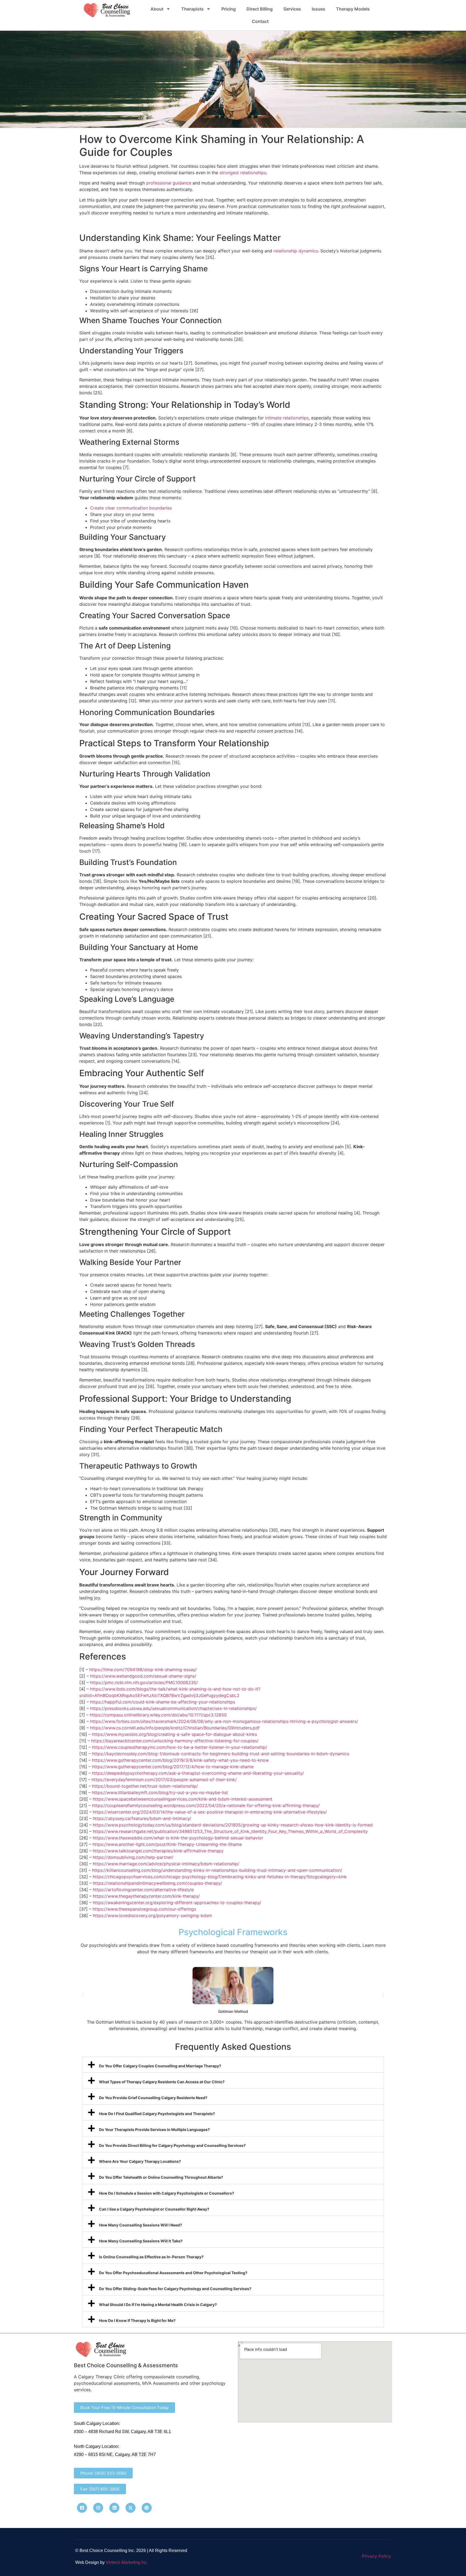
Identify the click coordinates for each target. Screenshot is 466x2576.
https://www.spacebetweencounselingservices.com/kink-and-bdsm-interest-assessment (183, 1799)
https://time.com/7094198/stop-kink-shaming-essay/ (143, 1670)
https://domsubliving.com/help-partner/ (133, 1857)
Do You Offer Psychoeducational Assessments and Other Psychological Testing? (173, 2273)
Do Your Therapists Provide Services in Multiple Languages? (154, 2129)
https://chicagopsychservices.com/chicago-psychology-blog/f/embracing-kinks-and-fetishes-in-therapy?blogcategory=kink (220, 1877)
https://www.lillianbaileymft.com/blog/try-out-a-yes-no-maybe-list (160, 1792)
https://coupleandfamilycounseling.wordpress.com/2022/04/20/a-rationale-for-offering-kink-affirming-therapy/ (206, 1805)
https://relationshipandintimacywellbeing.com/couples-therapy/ (157, 1883)
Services (292, 9)
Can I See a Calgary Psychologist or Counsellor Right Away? (154, 2209)
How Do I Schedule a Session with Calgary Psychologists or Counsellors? (167, 2193)
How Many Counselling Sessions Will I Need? (141, 2225)
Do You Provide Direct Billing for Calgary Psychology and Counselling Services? (172, 2145)
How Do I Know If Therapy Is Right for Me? (137, 2320)
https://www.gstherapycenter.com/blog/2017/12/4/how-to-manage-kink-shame (173, 1767)
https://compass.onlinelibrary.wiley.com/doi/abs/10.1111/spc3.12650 (158, 1715)
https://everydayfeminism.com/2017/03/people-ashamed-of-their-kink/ (164, 1780)
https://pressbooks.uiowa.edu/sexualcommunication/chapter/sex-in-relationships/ (173, 1708)
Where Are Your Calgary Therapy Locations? (140, 2161)
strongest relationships (243, 173)
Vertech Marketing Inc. (127, 2562)
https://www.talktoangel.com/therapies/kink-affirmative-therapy (158, 1851)
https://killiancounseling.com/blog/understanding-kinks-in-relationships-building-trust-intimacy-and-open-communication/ (217, 1870)
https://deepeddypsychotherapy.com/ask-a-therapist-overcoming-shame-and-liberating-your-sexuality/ (198, 1773)
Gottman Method (233, 2011)
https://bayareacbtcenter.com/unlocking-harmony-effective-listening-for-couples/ (175, 1741)
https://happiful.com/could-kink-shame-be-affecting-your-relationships (163, 1702)
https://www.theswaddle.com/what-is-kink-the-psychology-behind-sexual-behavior (178, 1838)
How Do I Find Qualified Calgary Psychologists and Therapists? (157, 2114)
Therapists (192, 9)
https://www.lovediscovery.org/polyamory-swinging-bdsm (152, 1915)
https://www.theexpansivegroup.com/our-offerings (144, 1909)
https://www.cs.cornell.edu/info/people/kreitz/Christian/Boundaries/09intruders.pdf (175, 1728)
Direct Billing (260, 9)
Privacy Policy (376, 2556)
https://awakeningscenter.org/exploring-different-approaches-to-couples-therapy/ (177, 1903)
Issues (318, 9)
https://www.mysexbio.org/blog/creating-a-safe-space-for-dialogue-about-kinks (174, 1734)
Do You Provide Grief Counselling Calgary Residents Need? (153, 2098)
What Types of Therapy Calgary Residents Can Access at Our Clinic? (162, 2082)
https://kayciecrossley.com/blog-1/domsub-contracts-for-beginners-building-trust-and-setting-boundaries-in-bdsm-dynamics (221, 1754)
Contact (260, 21)
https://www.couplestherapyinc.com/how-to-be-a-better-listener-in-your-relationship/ (180, 1747)
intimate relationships (287, 418)
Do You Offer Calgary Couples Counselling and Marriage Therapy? (160, 2066)
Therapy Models (353, 9)
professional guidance (169, 183)
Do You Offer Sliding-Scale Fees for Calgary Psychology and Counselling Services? (175, 2289)
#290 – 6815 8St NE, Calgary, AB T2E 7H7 (115, 2454)
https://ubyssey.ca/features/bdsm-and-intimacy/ (142, 1818)
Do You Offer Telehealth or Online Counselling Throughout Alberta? (161, 2177)
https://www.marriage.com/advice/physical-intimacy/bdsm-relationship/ (166, 1864)
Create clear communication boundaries (131, 508)
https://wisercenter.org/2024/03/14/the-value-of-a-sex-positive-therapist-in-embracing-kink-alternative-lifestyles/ (210, 1812)
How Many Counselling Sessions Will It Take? (141, 2241)
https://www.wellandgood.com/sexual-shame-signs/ (143, 1676)
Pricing (229, 9)
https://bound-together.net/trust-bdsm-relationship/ (145, 1786)
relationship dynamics (296, 251)
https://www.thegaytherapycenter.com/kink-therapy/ (146, 1896)
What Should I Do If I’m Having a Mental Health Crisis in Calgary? (158, 2305)
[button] (83, 1995)
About (157, 9)
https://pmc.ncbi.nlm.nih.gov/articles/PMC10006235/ (144, 1682)
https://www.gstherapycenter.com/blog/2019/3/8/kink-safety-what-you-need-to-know (180, 1760)
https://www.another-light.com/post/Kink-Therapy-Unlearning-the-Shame (167, 1844)
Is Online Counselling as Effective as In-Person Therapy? (151, 2257)
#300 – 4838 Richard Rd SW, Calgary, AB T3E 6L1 (122, 2432)
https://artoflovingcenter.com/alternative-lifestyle (143, 1890)
